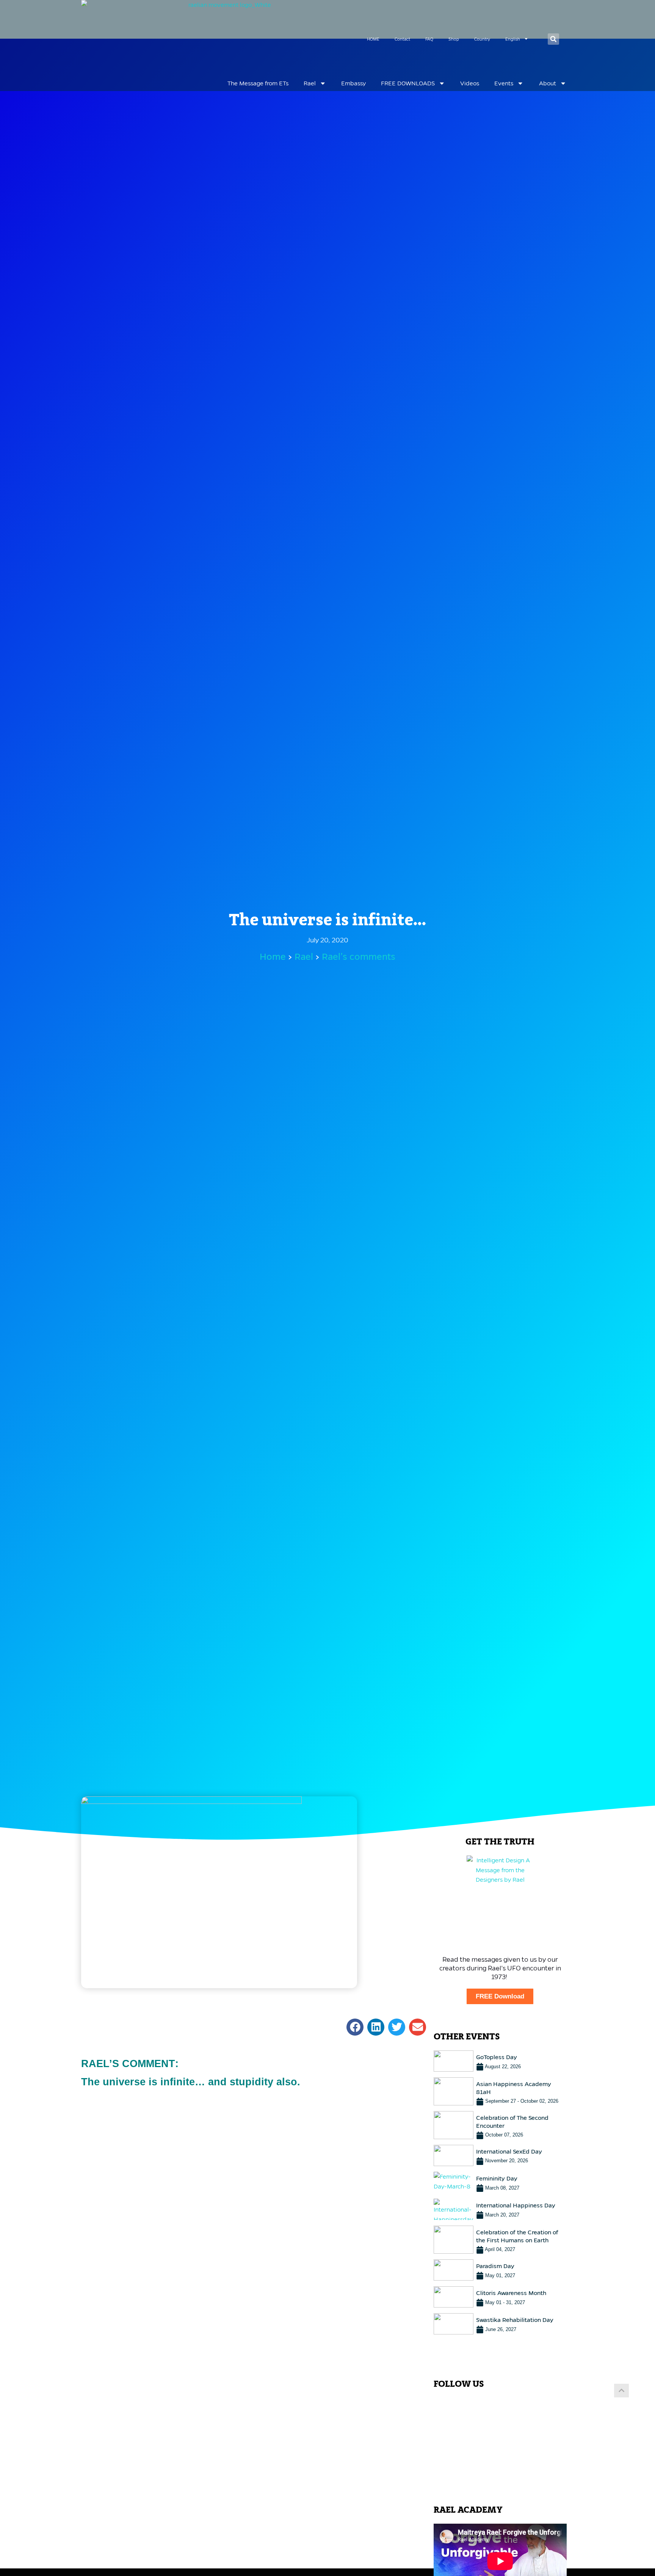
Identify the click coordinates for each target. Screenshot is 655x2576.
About (548, 83)
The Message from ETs (258, 83)
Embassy (353, 83)
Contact (402, 39)
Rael (310, 83)
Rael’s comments (359, 957)
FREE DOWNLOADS (408, 83)
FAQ (429, 39)
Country (482, 39)
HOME (373, 39)
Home (273, 957)
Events (504, 83)
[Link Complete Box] (500, 2061)
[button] (553, 39)
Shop (454, 39)
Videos (470, 83)
